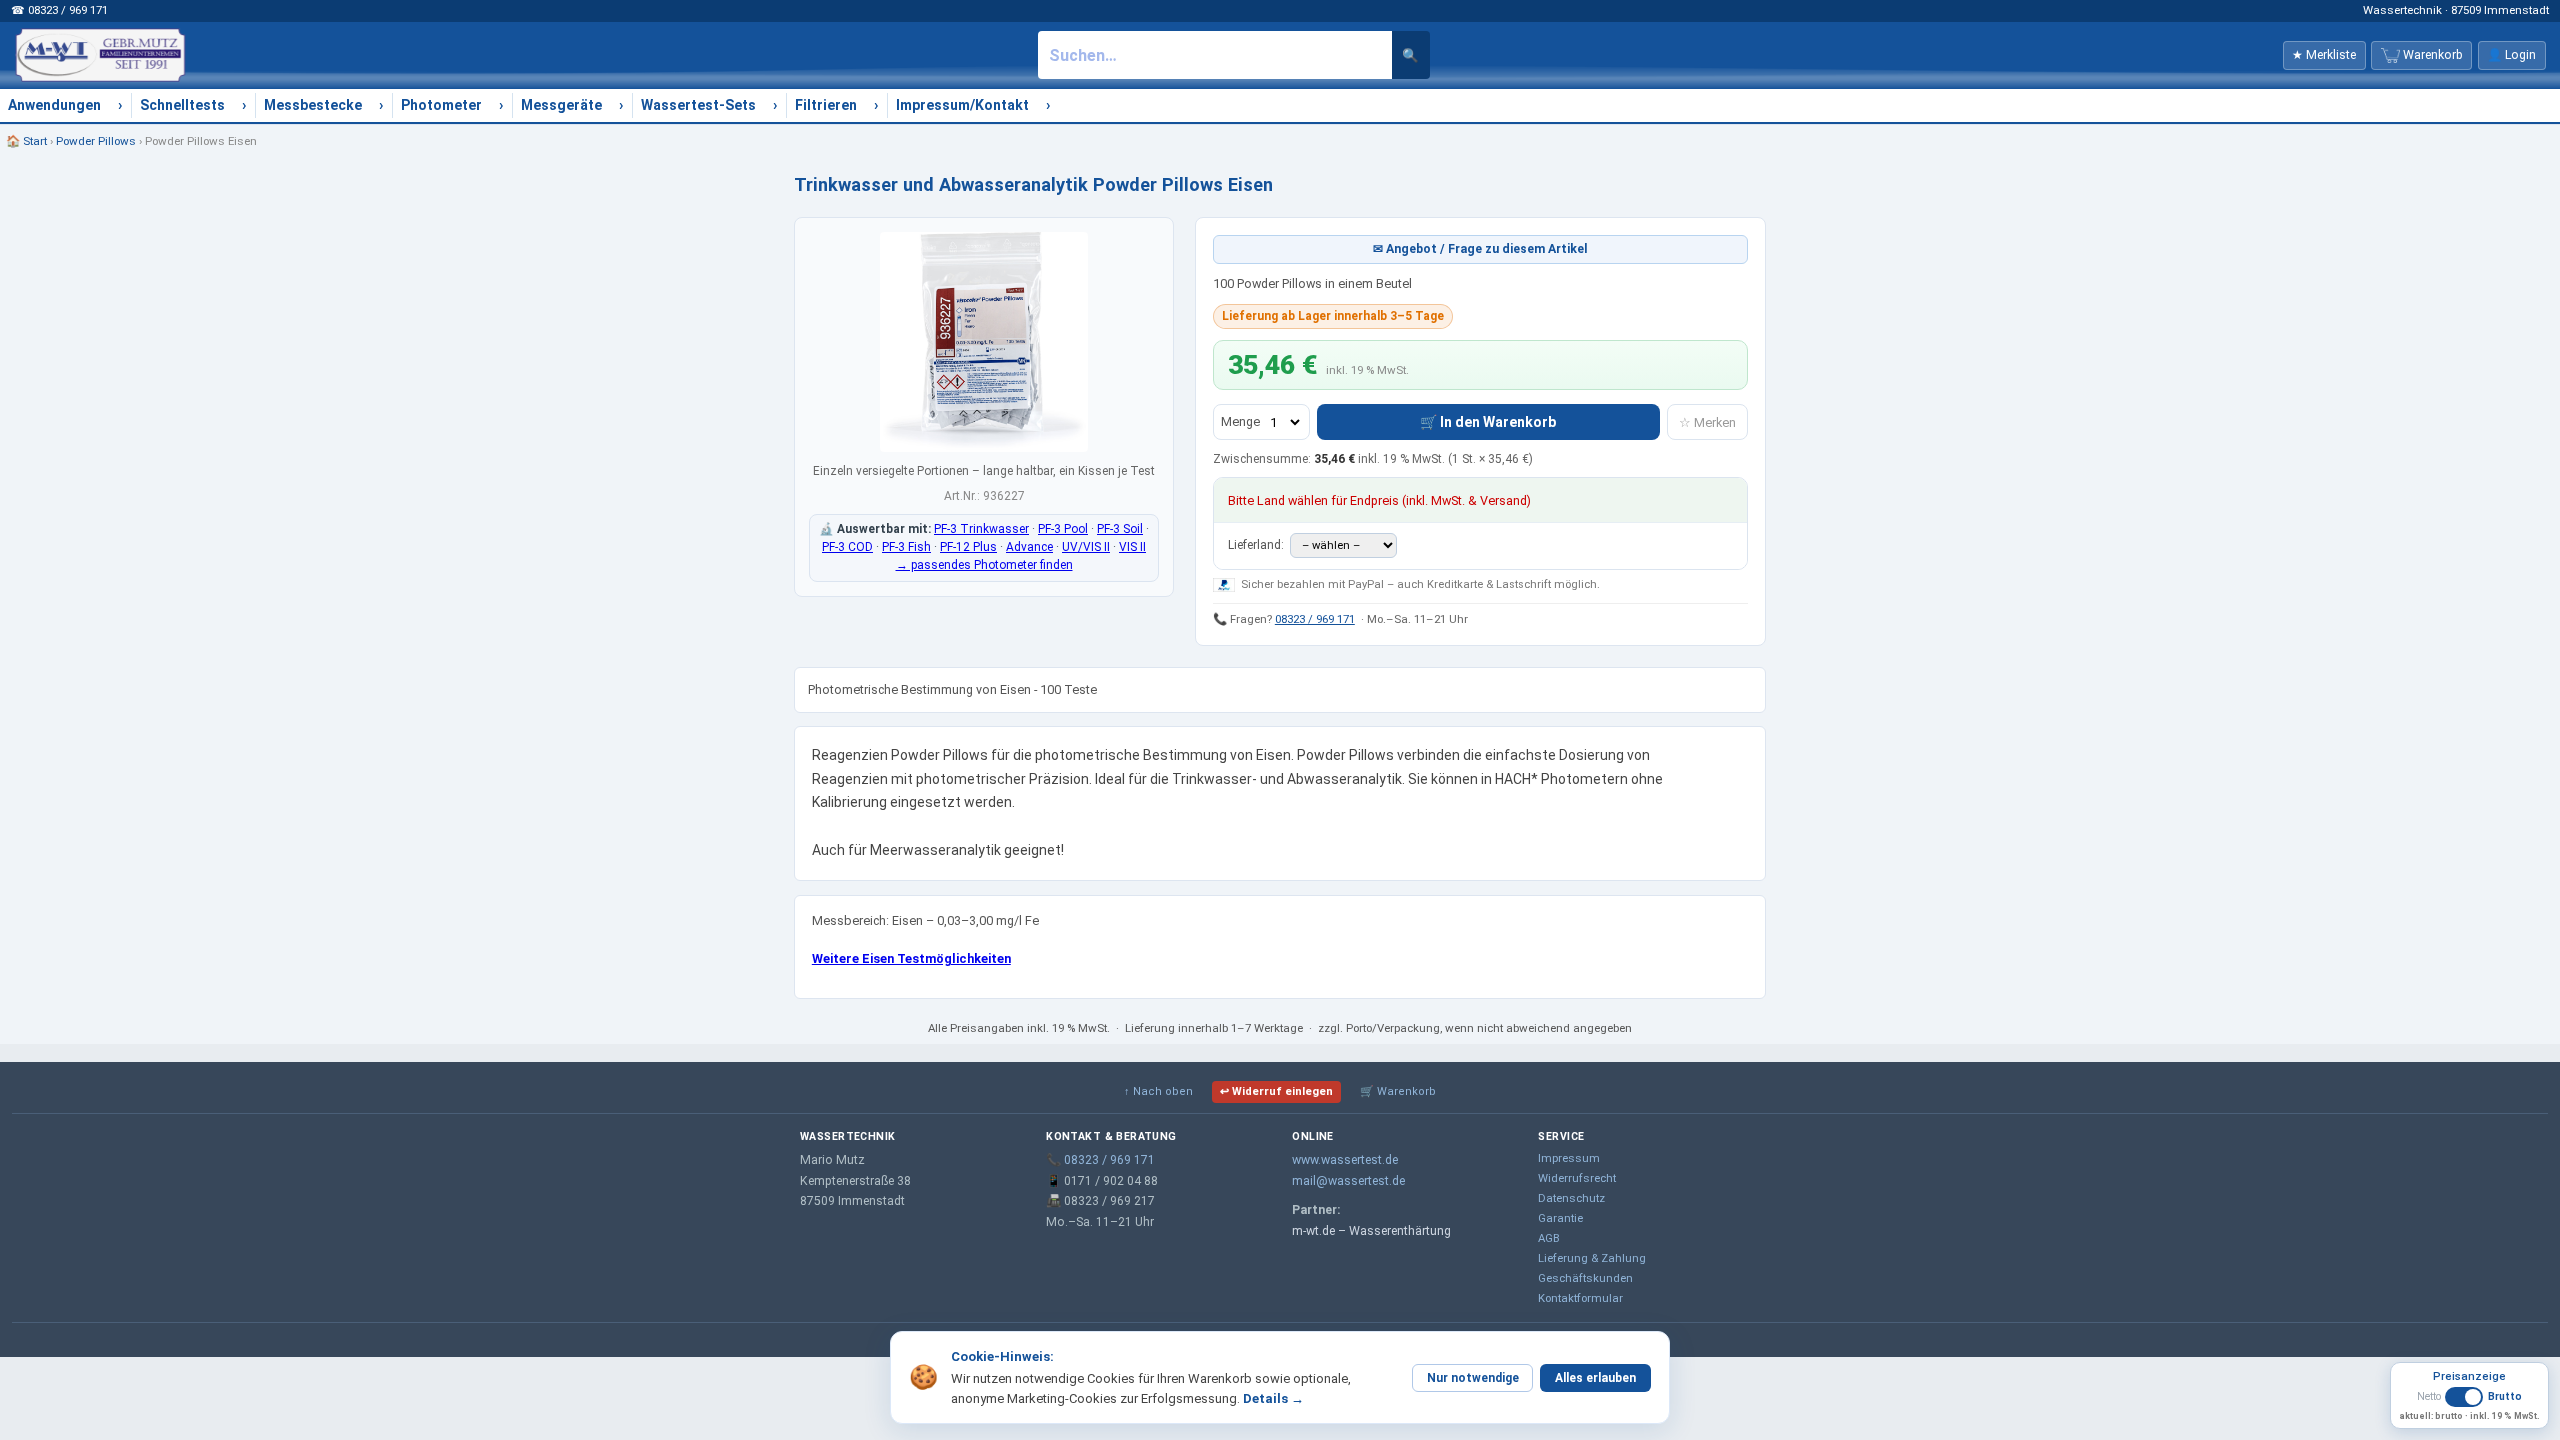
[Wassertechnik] (100, 55)
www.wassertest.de (1345, 1160)
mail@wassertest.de (1348, 1181)
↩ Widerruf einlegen (1276, 1091)
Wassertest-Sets (698, 105)
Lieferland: (1257, 545)
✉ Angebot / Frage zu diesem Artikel (1480, 249)
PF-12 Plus (968, 547)
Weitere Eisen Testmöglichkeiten (911, 958)
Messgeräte (561, 105)
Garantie (1560, 1218)
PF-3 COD (847, 547)
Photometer (441, 105)
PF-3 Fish (906, 547)
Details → (1273, 1398)
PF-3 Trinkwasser (981, 529)
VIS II (1132, 547)
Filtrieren (826, 105)
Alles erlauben (1595, 1378)
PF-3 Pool (1063, 529)
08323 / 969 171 (1315, 619)
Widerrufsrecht (1577, 1178)
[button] (2469, 1404)
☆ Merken (1707, 422)
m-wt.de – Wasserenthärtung (1371, 1231)
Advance (1029, 547)
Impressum (1569, 1158)
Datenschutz (1571, 1198)
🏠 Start (26, 141)
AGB (1549, 1238)
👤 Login (2511, 55)
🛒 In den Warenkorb (1488, 422)
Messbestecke (313, 105)
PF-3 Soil (1120, 529)
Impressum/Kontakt (962, 105)
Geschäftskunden (1585, 1278)
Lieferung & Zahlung (1592, 1258)
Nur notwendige (1473, 1378)
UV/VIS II (1086, 547)
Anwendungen (54, 105)
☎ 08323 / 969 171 (59, 10)
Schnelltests (182, 105)
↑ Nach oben (1158, 1091)
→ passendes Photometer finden (984, 565)
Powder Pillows (96, 141)
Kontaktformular (1580, 1298)
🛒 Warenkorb (1398, 1091)
